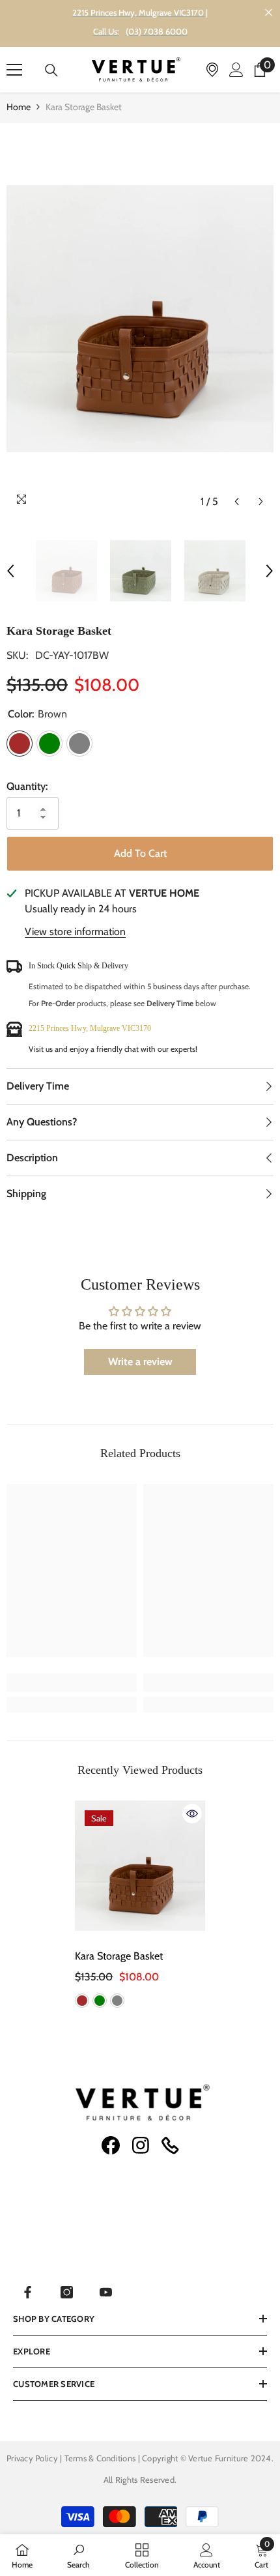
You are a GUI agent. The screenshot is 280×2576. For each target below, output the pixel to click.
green (100, 2001)
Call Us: (106, 31)
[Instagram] (67, 2292)
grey (117, 2001)
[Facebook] (28, 2292)
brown (82, 2001)
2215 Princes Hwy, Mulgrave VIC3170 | (140, 12)
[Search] (51, 70)
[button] (237, 501)
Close (269, 13)
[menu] (14, 70)
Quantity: (27, 786)
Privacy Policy (32, 2458)
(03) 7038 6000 (157, 31)
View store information (75, 932)
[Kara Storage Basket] (140, 1866)
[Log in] (236, 70)
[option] (140, 319)
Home (19, 107)
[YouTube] (106, 2292)
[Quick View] (192, 1814)
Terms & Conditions (101, 2458)
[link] (72, 1683)
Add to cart (140, 853)
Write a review (140, 1362)
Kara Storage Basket (120, 1956)
